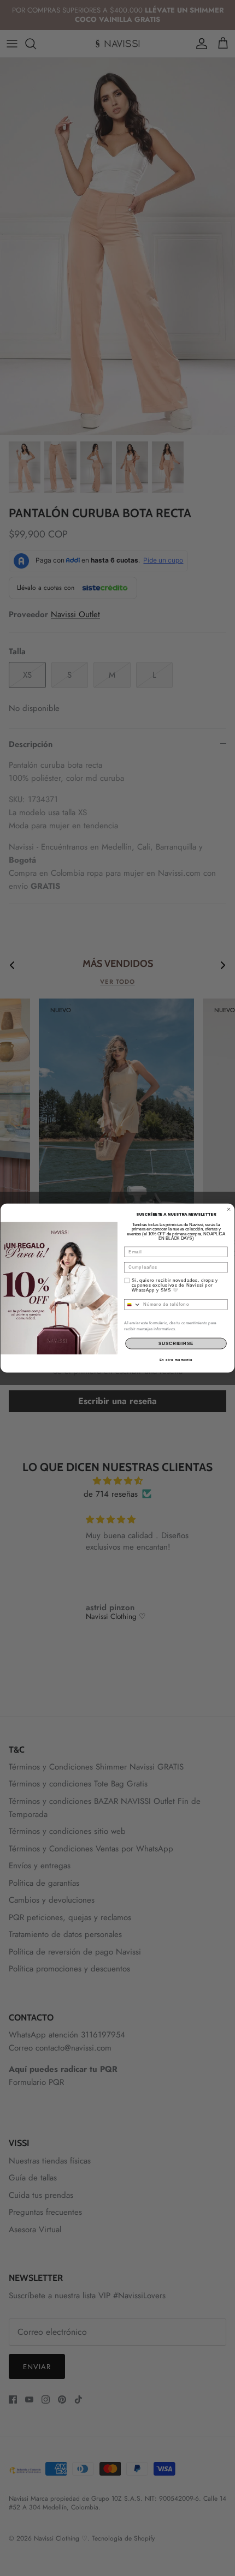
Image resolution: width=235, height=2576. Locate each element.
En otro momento (176, 1359)
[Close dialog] (229, 1209)
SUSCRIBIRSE (176, 1343)
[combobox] (133, 1304)
